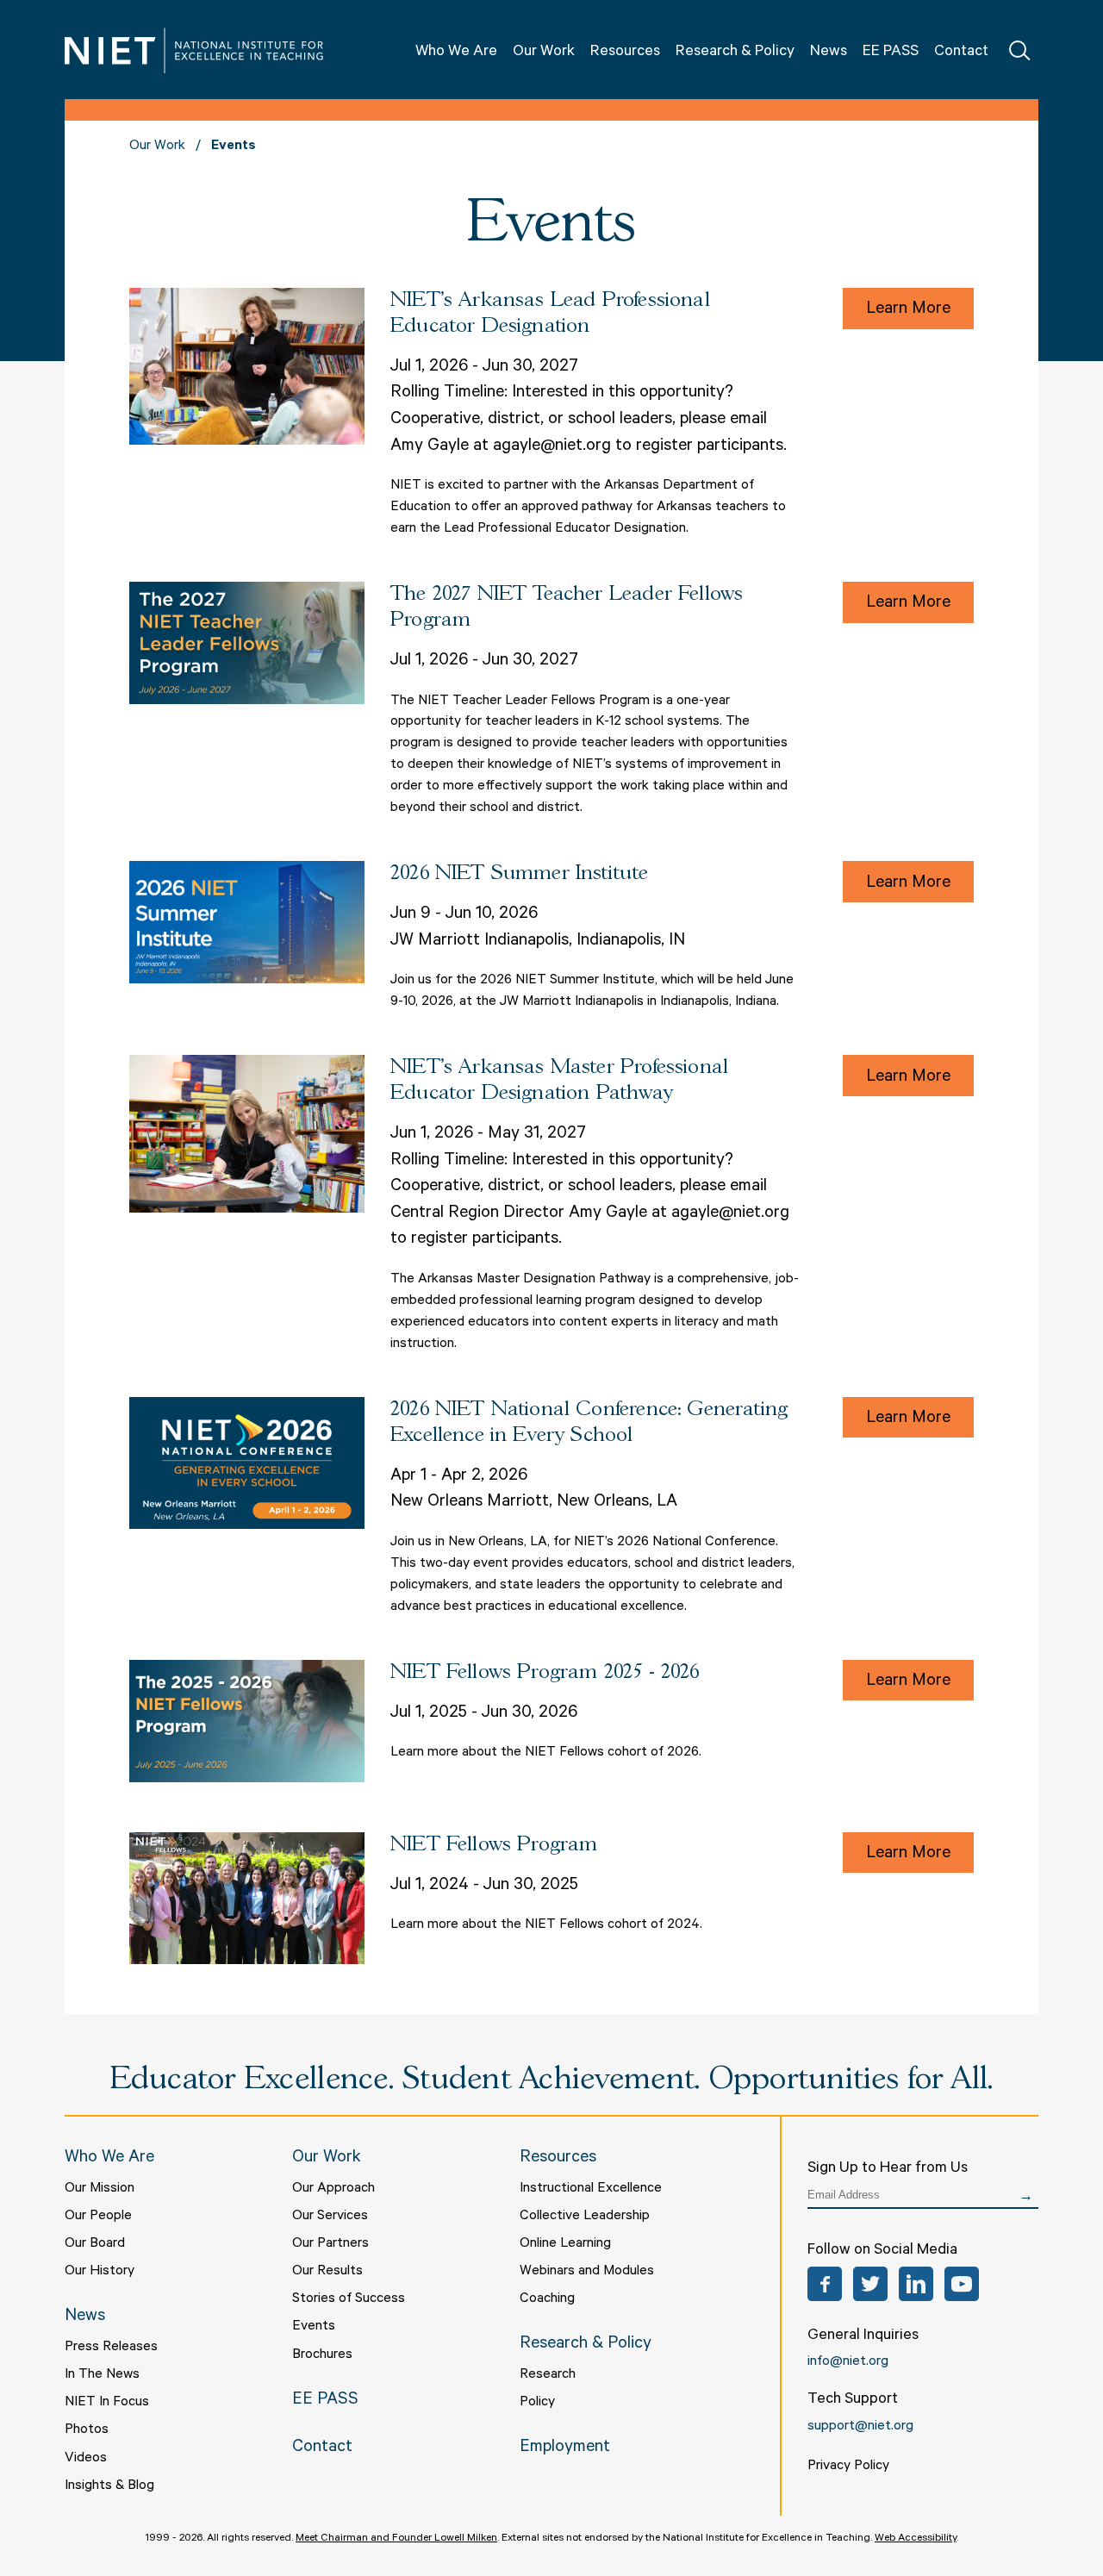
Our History (100, 2272)
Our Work (544, 53)
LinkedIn (916, 2284)
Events (314, 2327)
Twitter (870, 2284)
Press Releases (111, 2348)
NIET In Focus (107, 2403)
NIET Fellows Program (494, 1845)
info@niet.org (848, 2362)
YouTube (962, 2284)
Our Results (327, 2272)
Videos (86, 2459)
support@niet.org (860, 2427)
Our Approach (333, 2189)
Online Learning (565, 2244)
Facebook (825, 2284)
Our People (98, 2217)
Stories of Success (349, 2299)
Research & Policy (735, 53)
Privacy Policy (848, 2467)
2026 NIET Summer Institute (520, 873)
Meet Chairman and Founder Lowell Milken (396, 2539)
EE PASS (891, 53)
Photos (87, 2430)
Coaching (547, 2299)
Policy (537, 2403)
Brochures (322, 2355)
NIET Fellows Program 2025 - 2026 (545, 1672)
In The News (102, 2375)
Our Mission (100, 2189)
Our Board (95, 2244)
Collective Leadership (585, 2217)
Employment (565, 2448)
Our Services (330, 2217)
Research (548, 2375)
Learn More (908, 310)
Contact (961, 53)
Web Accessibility (916, 2539)
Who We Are (456, 53)
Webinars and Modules (587, 2272)
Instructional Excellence (591, 2189)
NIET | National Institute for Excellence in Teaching (194, 50)
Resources (625, 53)
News (829, 53)
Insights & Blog (109, 2486)
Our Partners (330, 2244)
